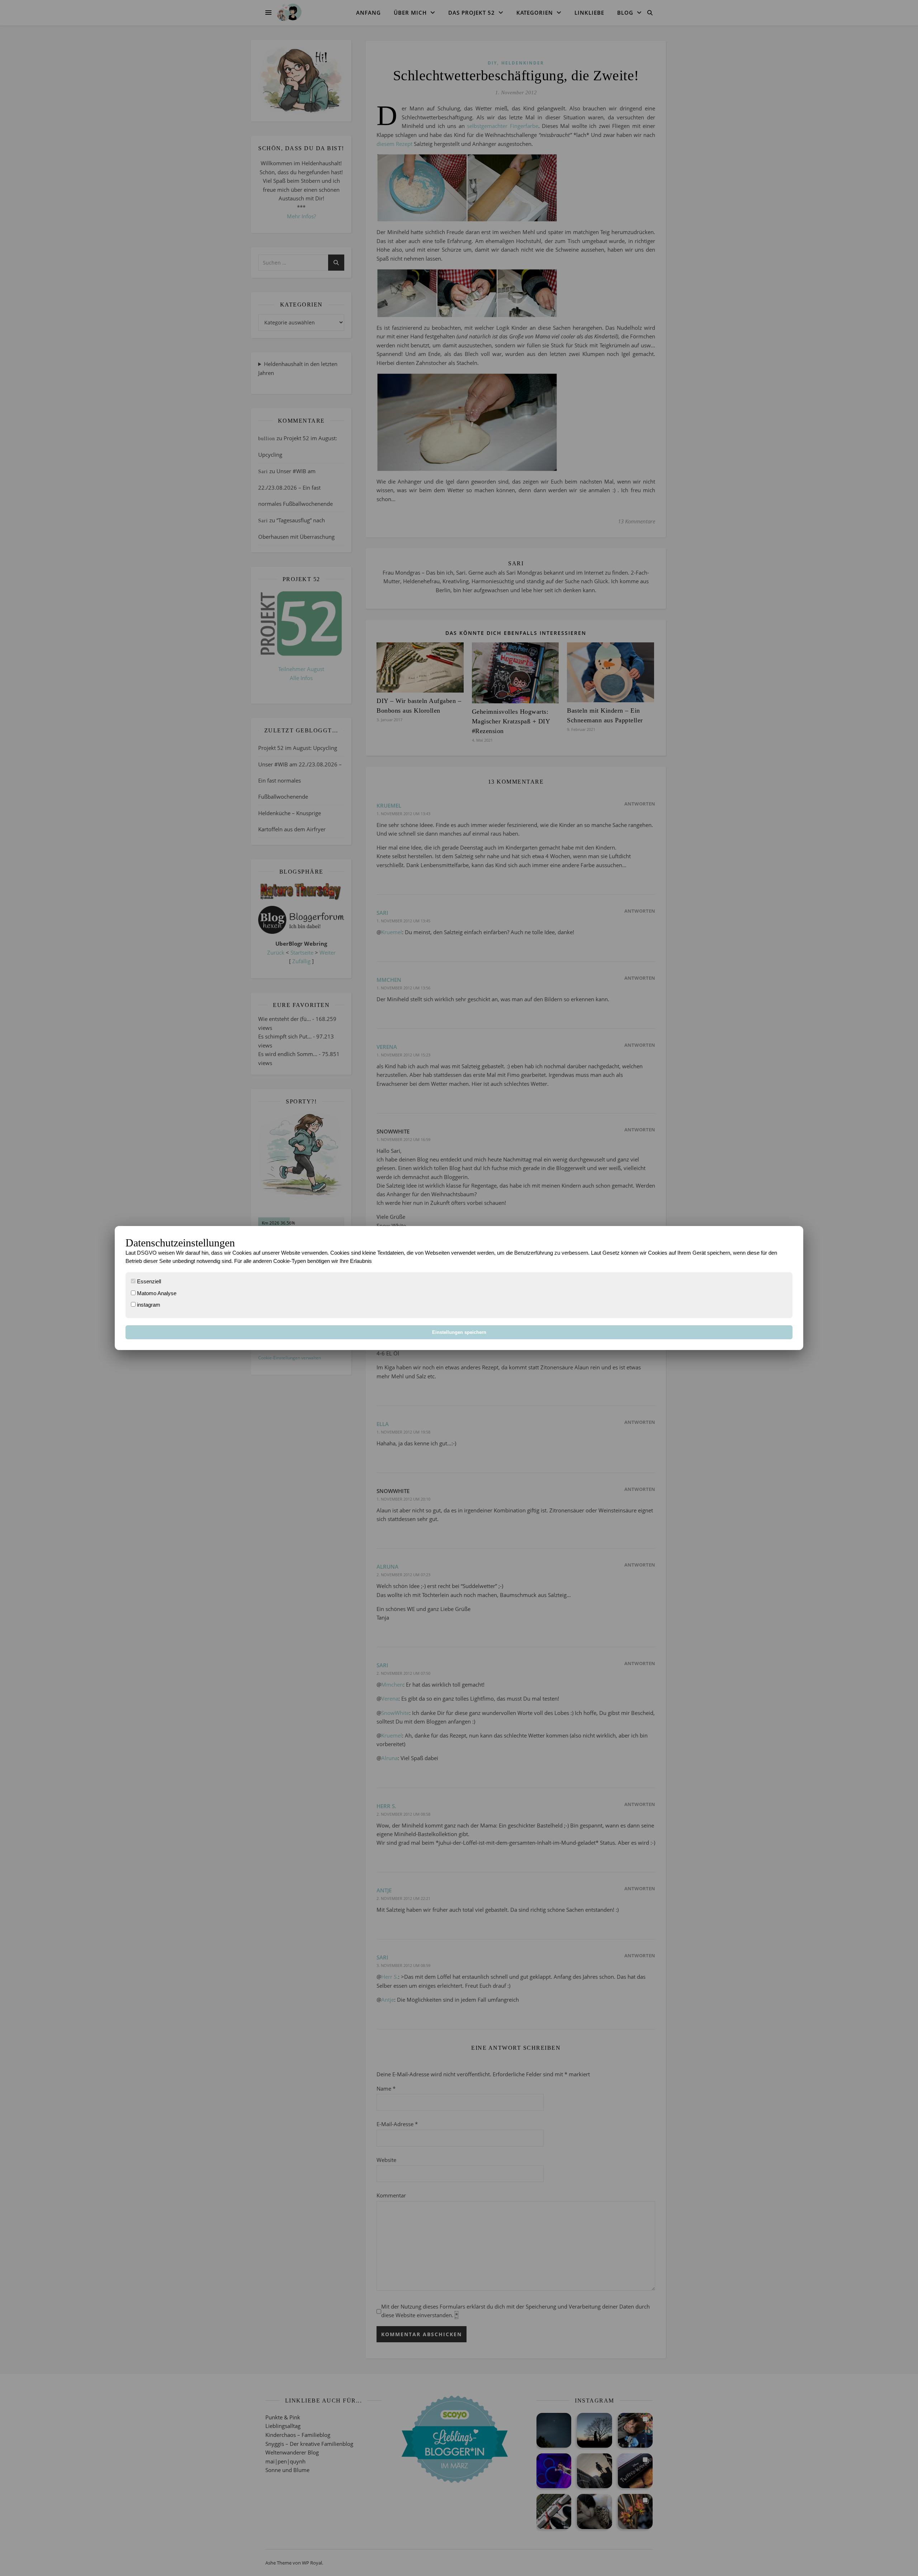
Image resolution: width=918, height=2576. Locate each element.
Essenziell (148, 1281)
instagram (148, 1305)
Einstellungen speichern (459, 1332)
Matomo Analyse (156, 1293)
